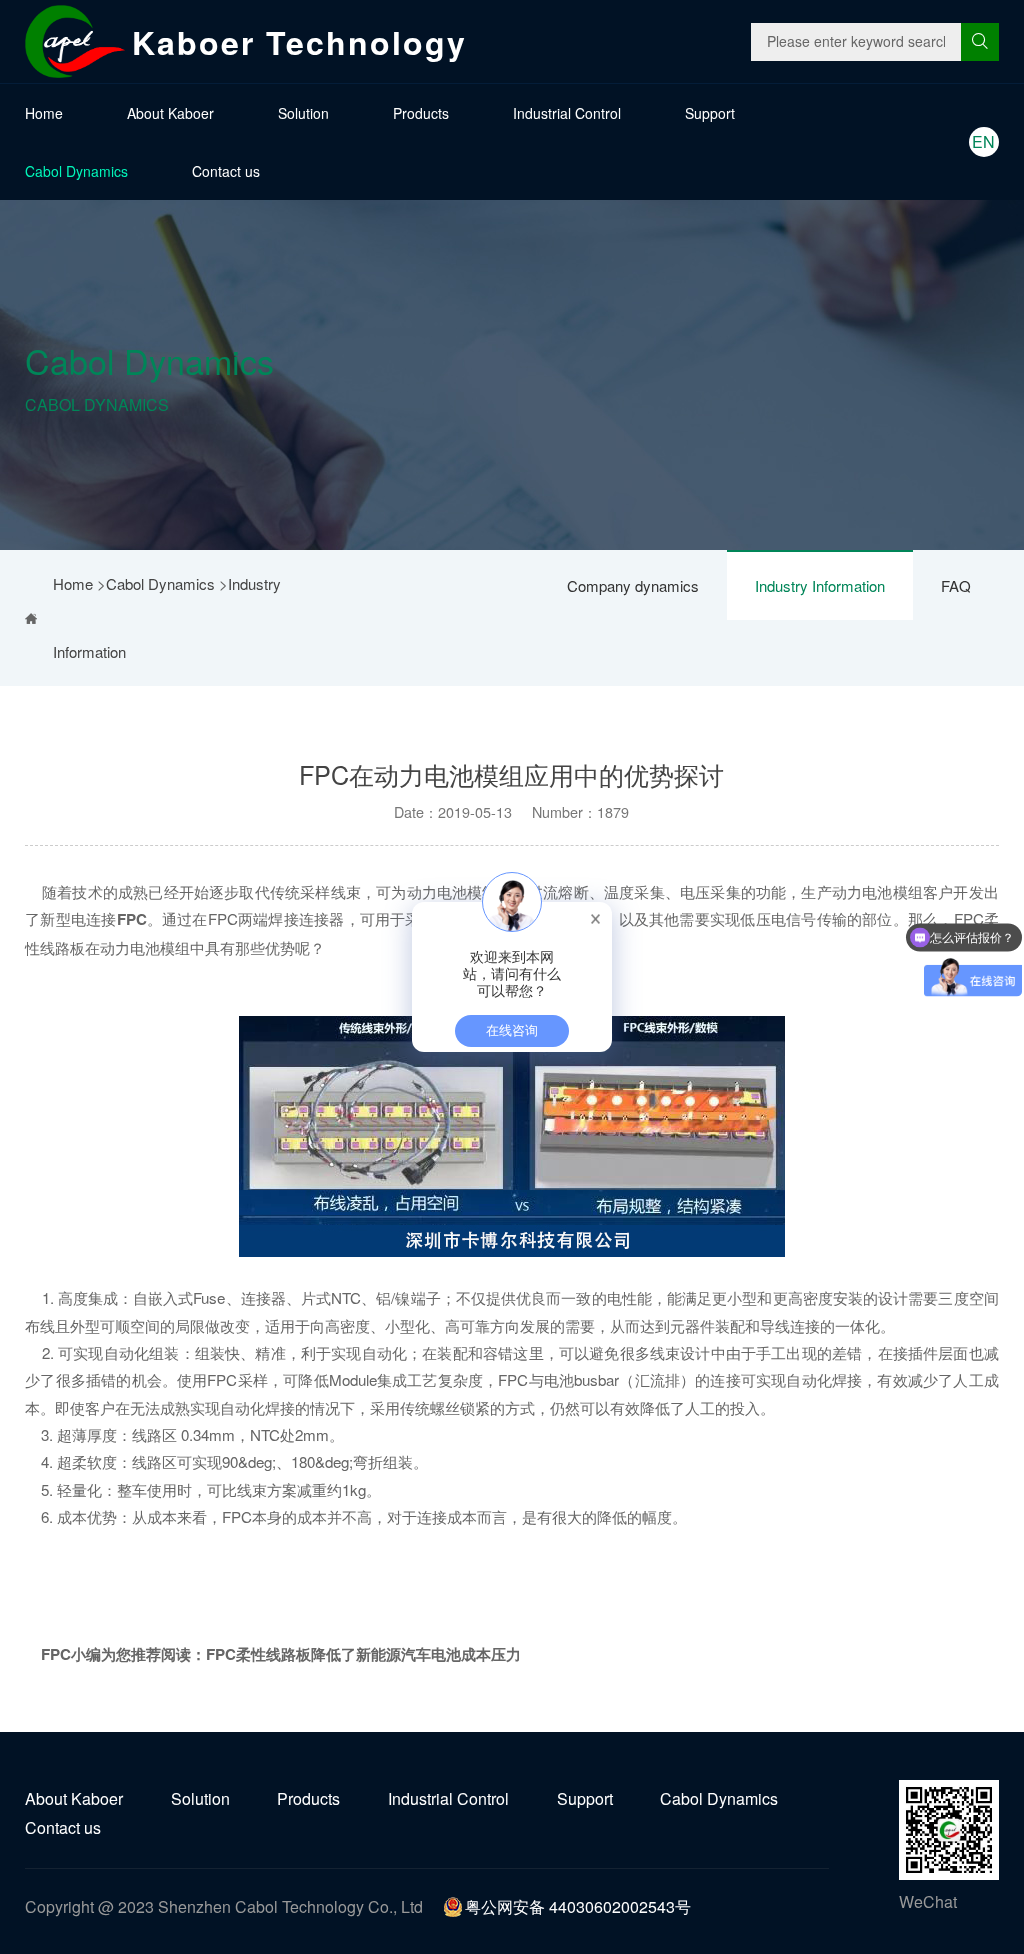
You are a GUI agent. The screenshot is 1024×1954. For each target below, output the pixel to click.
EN (983, 141)
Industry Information (820, 585)
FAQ (956, 585)
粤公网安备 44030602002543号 (578, 1906)
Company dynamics (633, 585)
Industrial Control (567, 113)
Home (44, 113)
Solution (303, 113)
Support (710, 113)
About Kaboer (170, 113)
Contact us (226, 171)
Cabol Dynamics (76, 171)
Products (421, 113)
